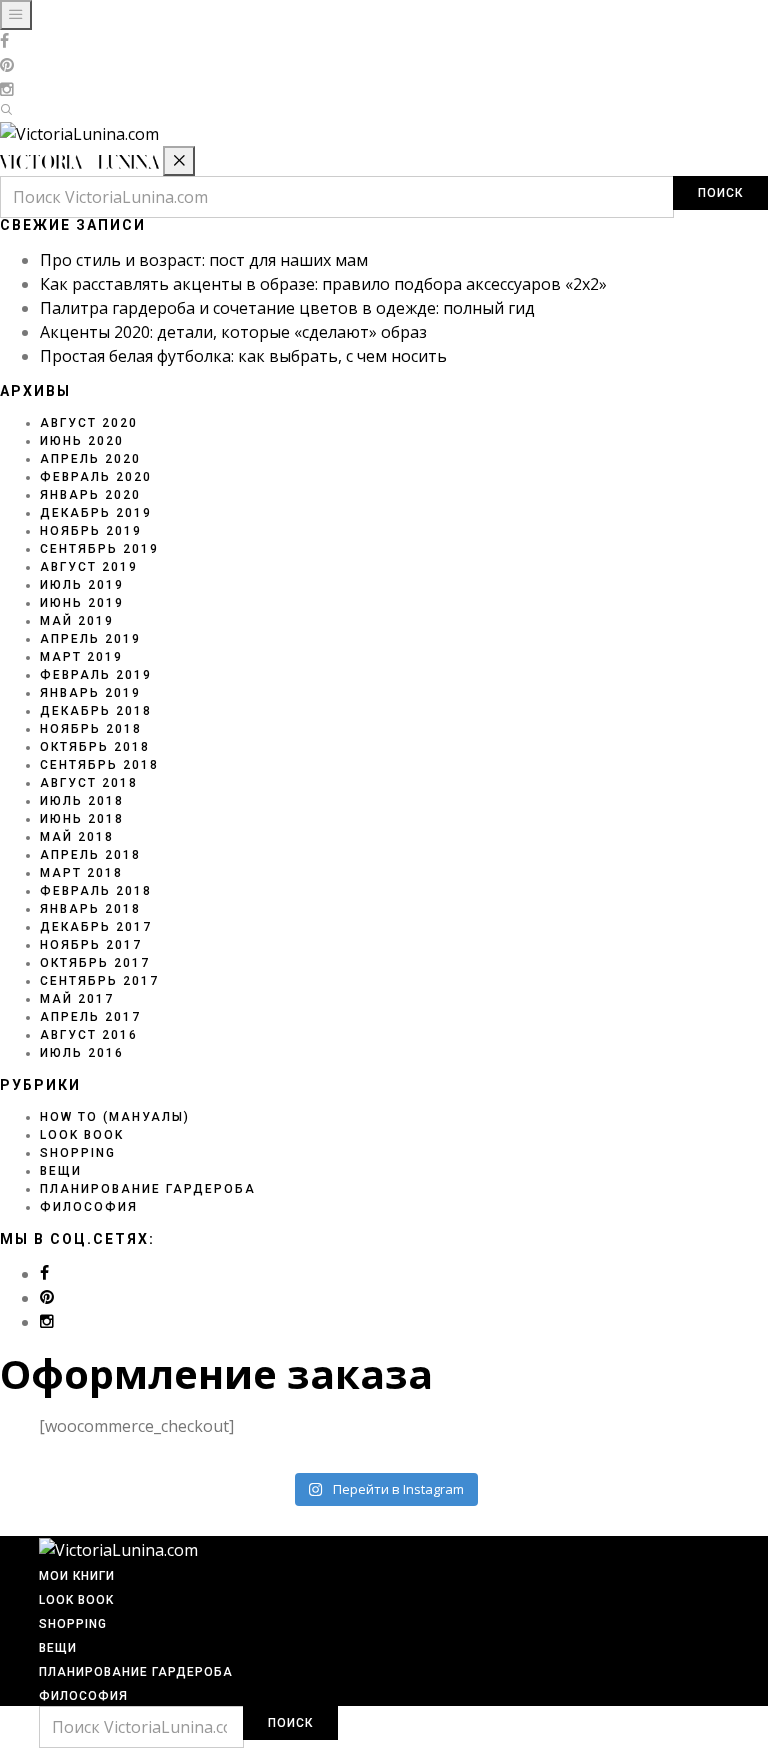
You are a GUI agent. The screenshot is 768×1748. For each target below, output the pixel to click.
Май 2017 (77, 999)
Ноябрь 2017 (91, 945)
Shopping (78, 1153)
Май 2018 (77, 837)
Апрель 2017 (90, 1017)
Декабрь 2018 (96, 711)
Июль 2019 (82, 585)
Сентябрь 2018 (99, 765)
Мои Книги (77, 1576)
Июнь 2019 (82, 603)
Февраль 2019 (96, 675)
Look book (82, 1135)
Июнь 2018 (82, 819)
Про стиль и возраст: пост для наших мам (204, 260)
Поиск (720, 193)
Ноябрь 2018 (91, 729)
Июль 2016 (82, 1053)
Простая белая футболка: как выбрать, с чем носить (243, 356)
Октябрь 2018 (95, 747)
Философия (89, 1207)
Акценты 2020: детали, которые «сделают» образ (233, 332)
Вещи (61, 1171)
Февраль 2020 (96, 477)
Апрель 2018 (90, 855)
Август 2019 (89, 567)
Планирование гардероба (148, 1189)
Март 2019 (81, 657)
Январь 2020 (90, 495)
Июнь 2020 (82, 441)
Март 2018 (81, 873)
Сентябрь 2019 (99, 549)
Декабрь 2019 (96, 513)
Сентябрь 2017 (99, 981)
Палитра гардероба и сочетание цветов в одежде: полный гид (287, 308)
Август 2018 (89, 783)
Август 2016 (89, 1035)
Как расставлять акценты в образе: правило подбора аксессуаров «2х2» (323, 284)
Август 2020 (89, 423)
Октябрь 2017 (95, 963)
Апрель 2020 (90, 459)
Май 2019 (77, 621)
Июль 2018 (82, 801)
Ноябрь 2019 (91, 531)
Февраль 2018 (96, 891)
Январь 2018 (90, 909)
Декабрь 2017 (96, 927)
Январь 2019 (90, 693)
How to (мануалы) (115, 1117)
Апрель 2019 (90, 639)
